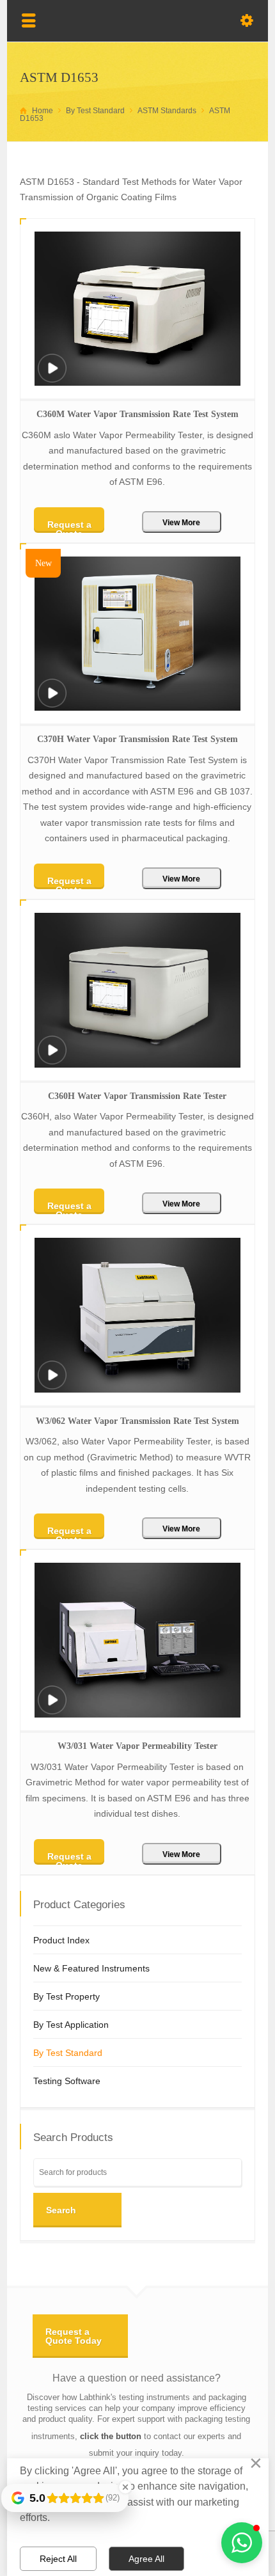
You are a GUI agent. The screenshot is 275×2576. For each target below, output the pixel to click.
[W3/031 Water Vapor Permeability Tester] (52, 1708)
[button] (242, 2543)
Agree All (146, 2559)
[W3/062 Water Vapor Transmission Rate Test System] (52, 1383)
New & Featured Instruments (91, 1968)
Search (61, 2210)
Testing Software (67, 2081)
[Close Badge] (125, 2487)
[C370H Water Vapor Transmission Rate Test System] (52, 701)
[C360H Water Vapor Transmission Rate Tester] (52, 1058)
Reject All (58, 2559)
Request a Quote (69, 526)
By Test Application (71, 2025)
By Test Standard (68, 2053)
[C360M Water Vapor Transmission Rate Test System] (52, 376)
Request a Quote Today (74, 2336)
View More (181, 523)
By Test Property (67, 1996)
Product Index (61, 1940)
